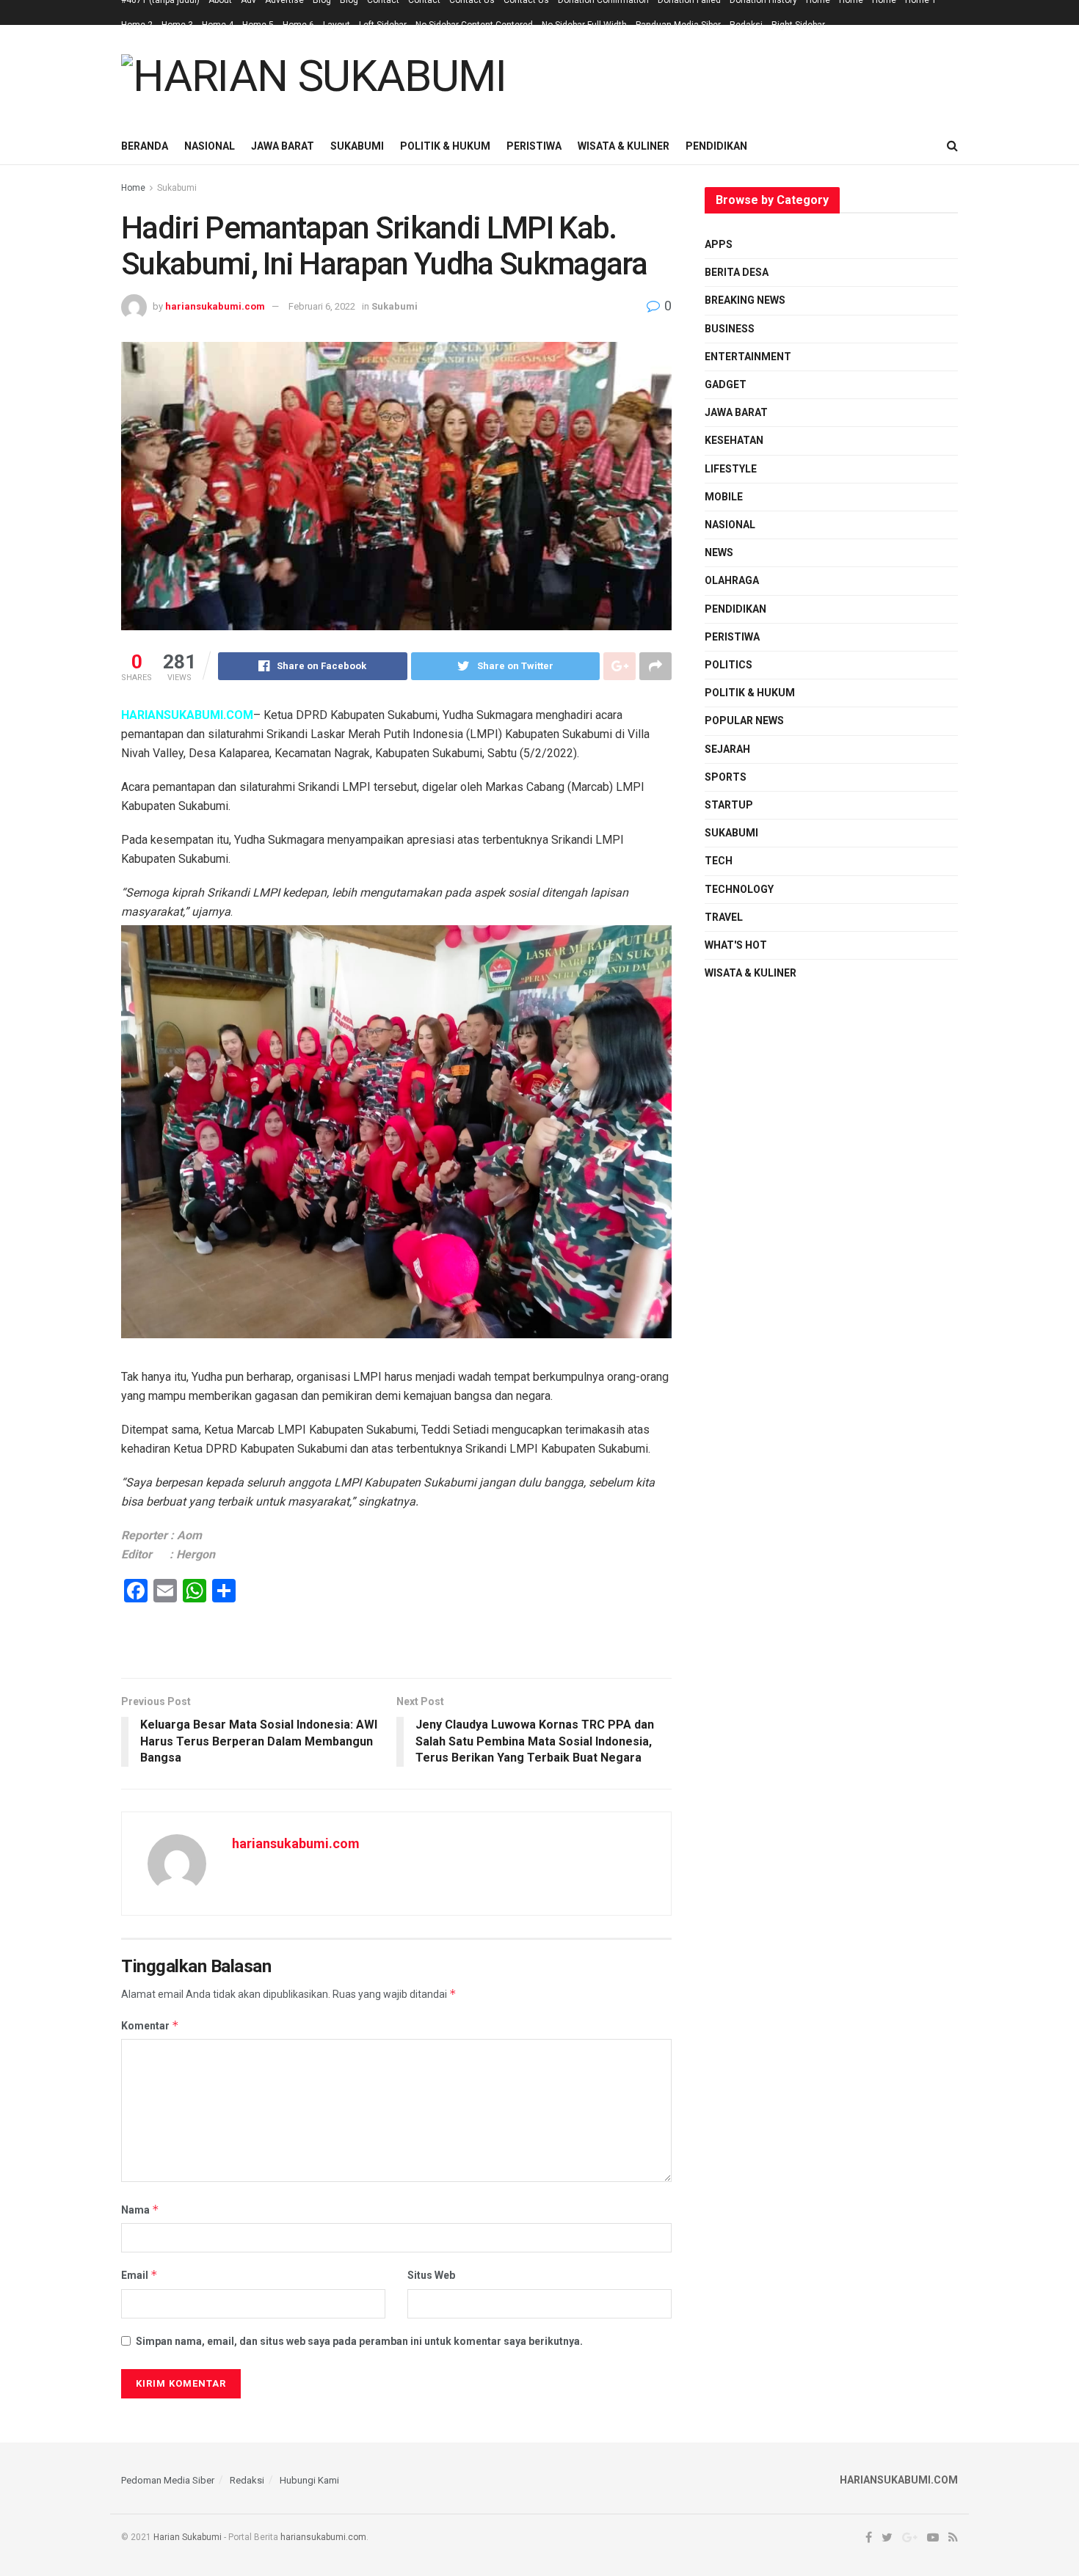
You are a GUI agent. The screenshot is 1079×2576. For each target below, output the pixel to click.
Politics (729, 665)
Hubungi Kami (309, 2480)
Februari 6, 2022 (322, 306)
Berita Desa (737, 272)
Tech (719, 861)
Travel (724, 917)
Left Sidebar (383, 25)
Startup (729, 805)
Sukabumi (357, 146)
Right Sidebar (798, 25)
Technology (739, 889)
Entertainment (748, 357)
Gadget (726, 384)
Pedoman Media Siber (168, 2480)
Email (139, 2275)
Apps (719, 244)
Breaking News (745, 300)
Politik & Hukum (445, 146)
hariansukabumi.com (215, 306)
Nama (140, 2210)
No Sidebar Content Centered (474, 25)
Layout (337, 25)
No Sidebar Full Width (584, 25)
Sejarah (727, 749)
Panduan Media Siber (678, 25)
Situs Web (431, 2275)
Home (133, 188)
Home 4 (218, 25)
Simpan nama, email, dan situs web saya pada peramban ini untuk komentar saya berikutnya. (359, 2341)
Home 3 (177, 25)
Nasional (210, 146)
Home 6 (298, 25)
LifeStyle (731, 469)
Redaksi (746, 25)
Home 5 (258, 25)
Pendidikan (716, 146)
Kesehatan (734, 440)
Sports (726, 777)
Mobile (724, 497)
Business (730, 329)
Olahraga (732, 580)
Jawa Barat (283, 146)
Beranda (145, 146)
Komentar (150, 2025)
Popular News (744, 720)
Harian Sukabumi (188, 2537)
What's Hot (736, 945)
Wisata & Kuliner (624, 146)
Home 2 (137, 25)
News (719, 552)
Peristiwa (534, 146)
